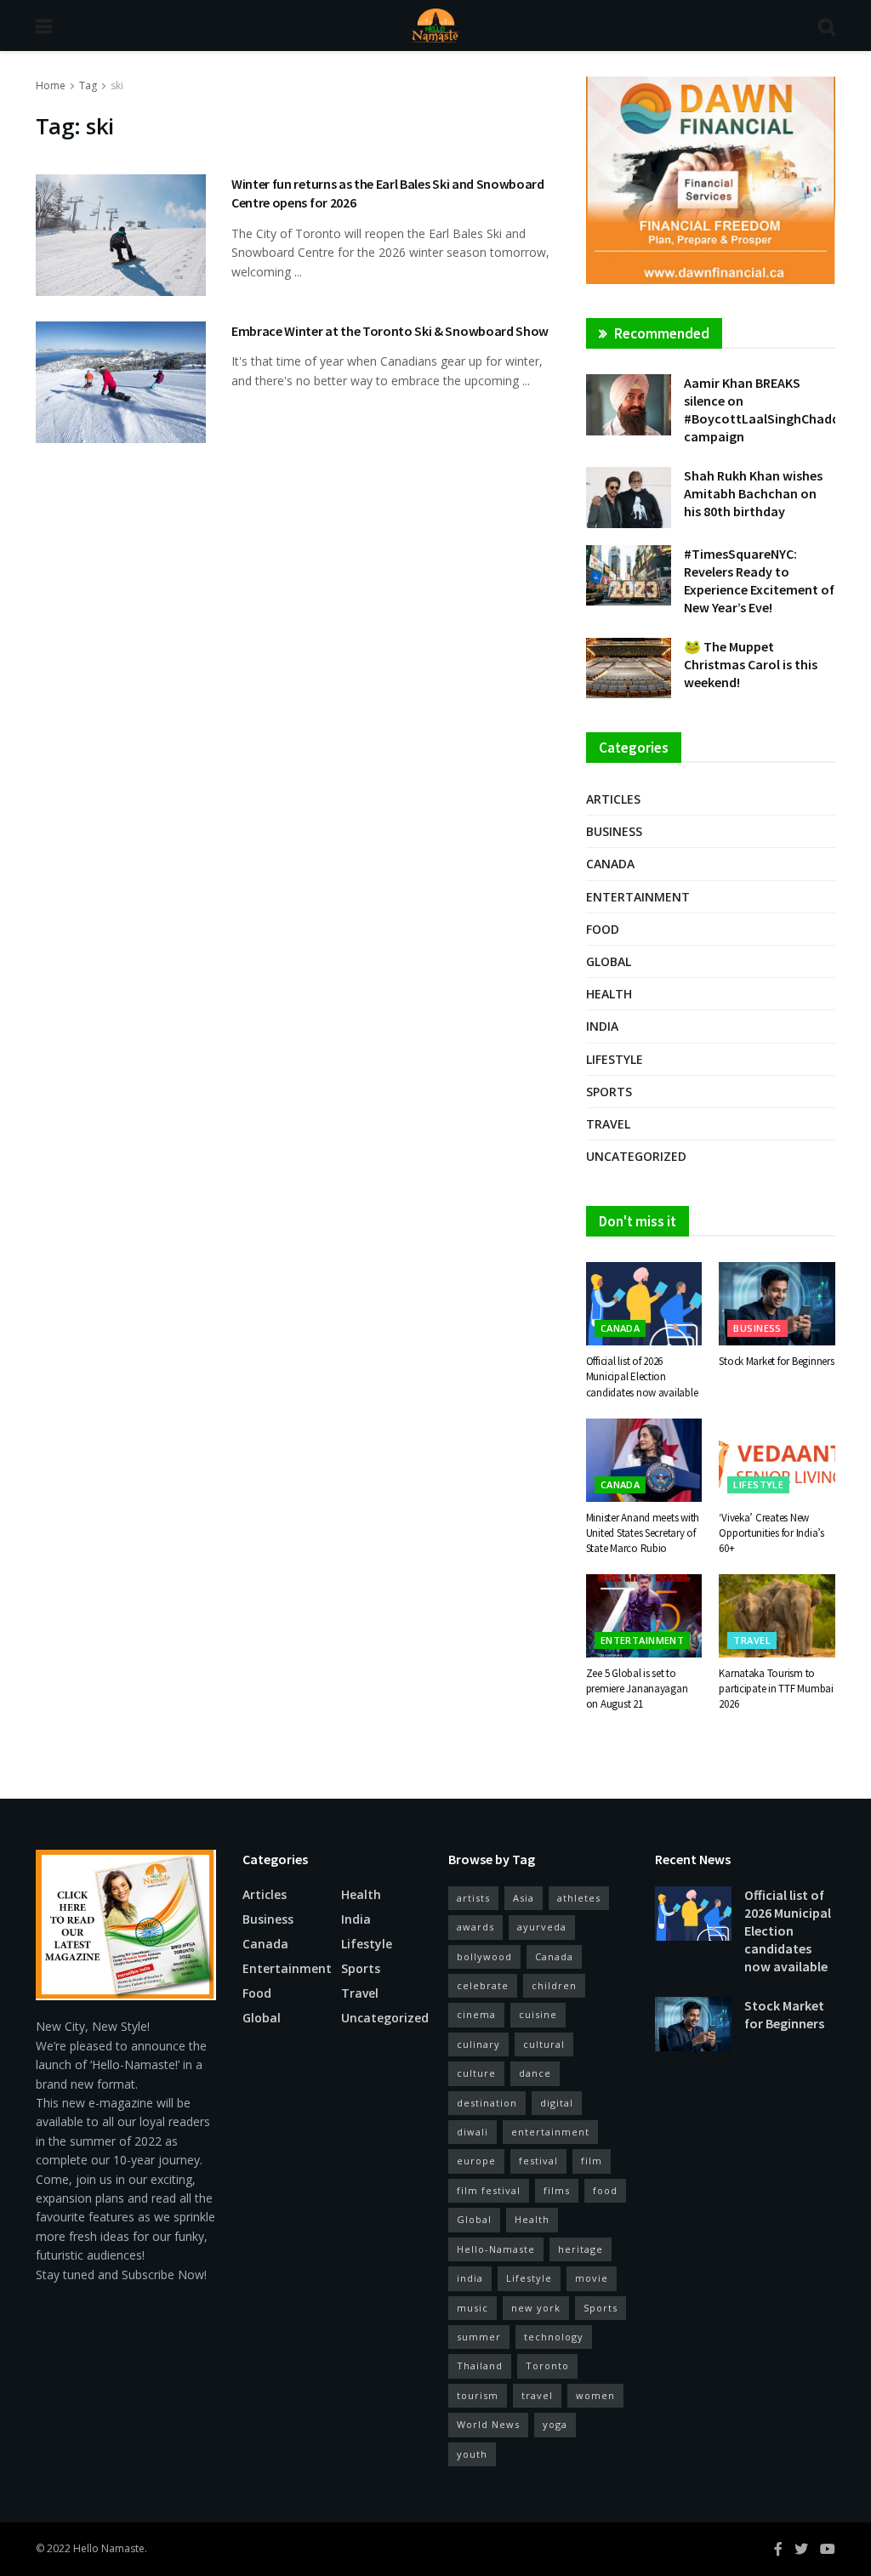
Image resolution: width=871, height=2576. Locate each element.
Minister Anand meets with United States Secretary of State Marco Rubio (643, 1533)
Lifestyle (615, 1059)
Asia (524, 1898)
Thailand (480, 2366)
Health (609, 994)
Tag (88, 85)
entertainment (550, 2132)
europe (476, 2161)
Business (614, 831)
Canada (610, 864)
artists (473, 1898)
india (470, 2278)
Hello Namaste (109, 2548)
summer (479, 2337)
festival (538, 2161)
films (557, 2190)
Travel (608, 1124)
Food (603, 929)
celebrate (483, 1985)
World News (488, 2424)
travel (537, 2395)
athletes (579, 1898)
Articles (613, 799)
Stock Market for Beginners (776, 1361)
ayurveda (542, 1927)
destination (487, 2103)
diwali (473, 2132)
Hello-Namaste (496, 2249)
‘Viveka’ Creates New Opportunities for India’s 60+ (771, 1533)
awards (475, 1927)
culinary (478, 2044)
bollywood (484, 1956)
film (592, 2161)
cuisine (538, 2014)
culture (476, 2073)
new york (536, 2308)
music (473, 2308)
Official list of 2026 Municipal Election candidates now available (642, 1376)
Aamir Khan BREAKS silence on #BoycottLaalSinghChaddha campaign (769, 409)
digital (557, 2103)
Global (609, 961)
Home (51, 85)
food (605, 2190)
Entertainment (638, 897)
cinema (476, 2014)
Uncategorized (636, 1156)
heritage (581, 2249)
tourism (478, 2395)
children (554, 1985)
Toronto (547, 2366)
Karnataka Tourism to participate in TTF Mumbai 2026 (776, 1689)
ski (117, 85)
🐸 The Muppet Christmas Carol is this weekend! (751, 664)
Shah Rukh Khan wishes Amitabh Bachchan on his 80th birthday (753, 493)
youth (472, 2454)
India (602, 1026)
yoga (555, 2424)
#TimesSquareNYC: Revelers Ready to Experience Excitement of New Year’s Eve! (759, 580)
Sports (609, 1092)
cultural (544, 2044)
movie (592, 2278)
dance (535, 2073)
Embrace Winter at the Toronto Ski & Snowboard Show (390, 331)
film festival (489, 2190)
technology (554, 2337)
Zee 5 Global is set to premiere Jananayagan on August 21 (637, 1689)
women (595, 2395)
